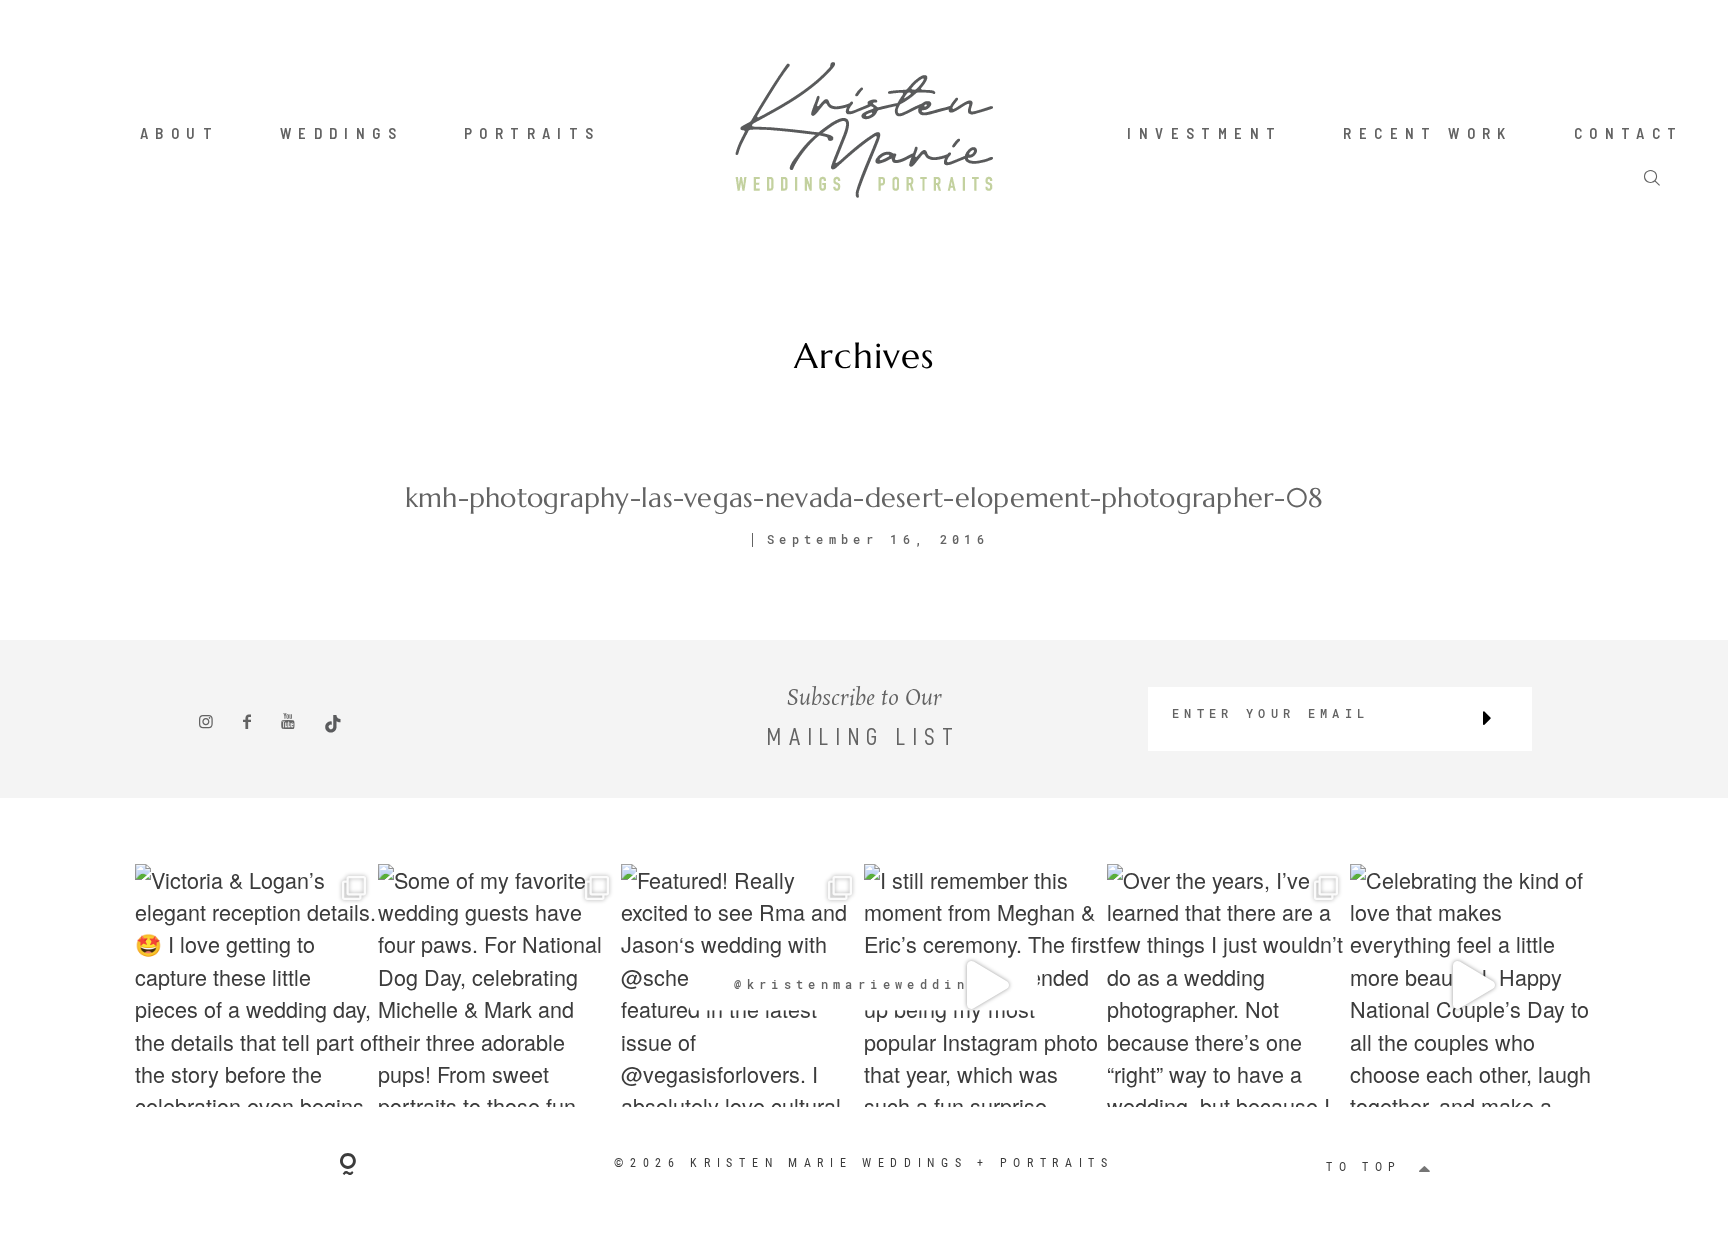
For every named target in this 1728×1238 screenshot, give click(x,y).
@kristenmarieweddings (863, 984)
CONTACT (1629, 133)
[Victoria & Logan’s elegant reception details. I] (256, 985)
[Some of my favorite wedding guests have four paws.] (499, 985)
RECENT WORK (1428, 133)
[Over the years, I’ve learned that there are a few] (1228, 985)
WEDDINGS (341, 133)
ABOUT (179, 133)
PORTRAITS (532, 133)
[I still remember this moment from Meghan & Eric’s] (985, 985)
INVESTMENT (1204, 133)
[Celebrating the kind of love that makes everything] (1471, 985)
